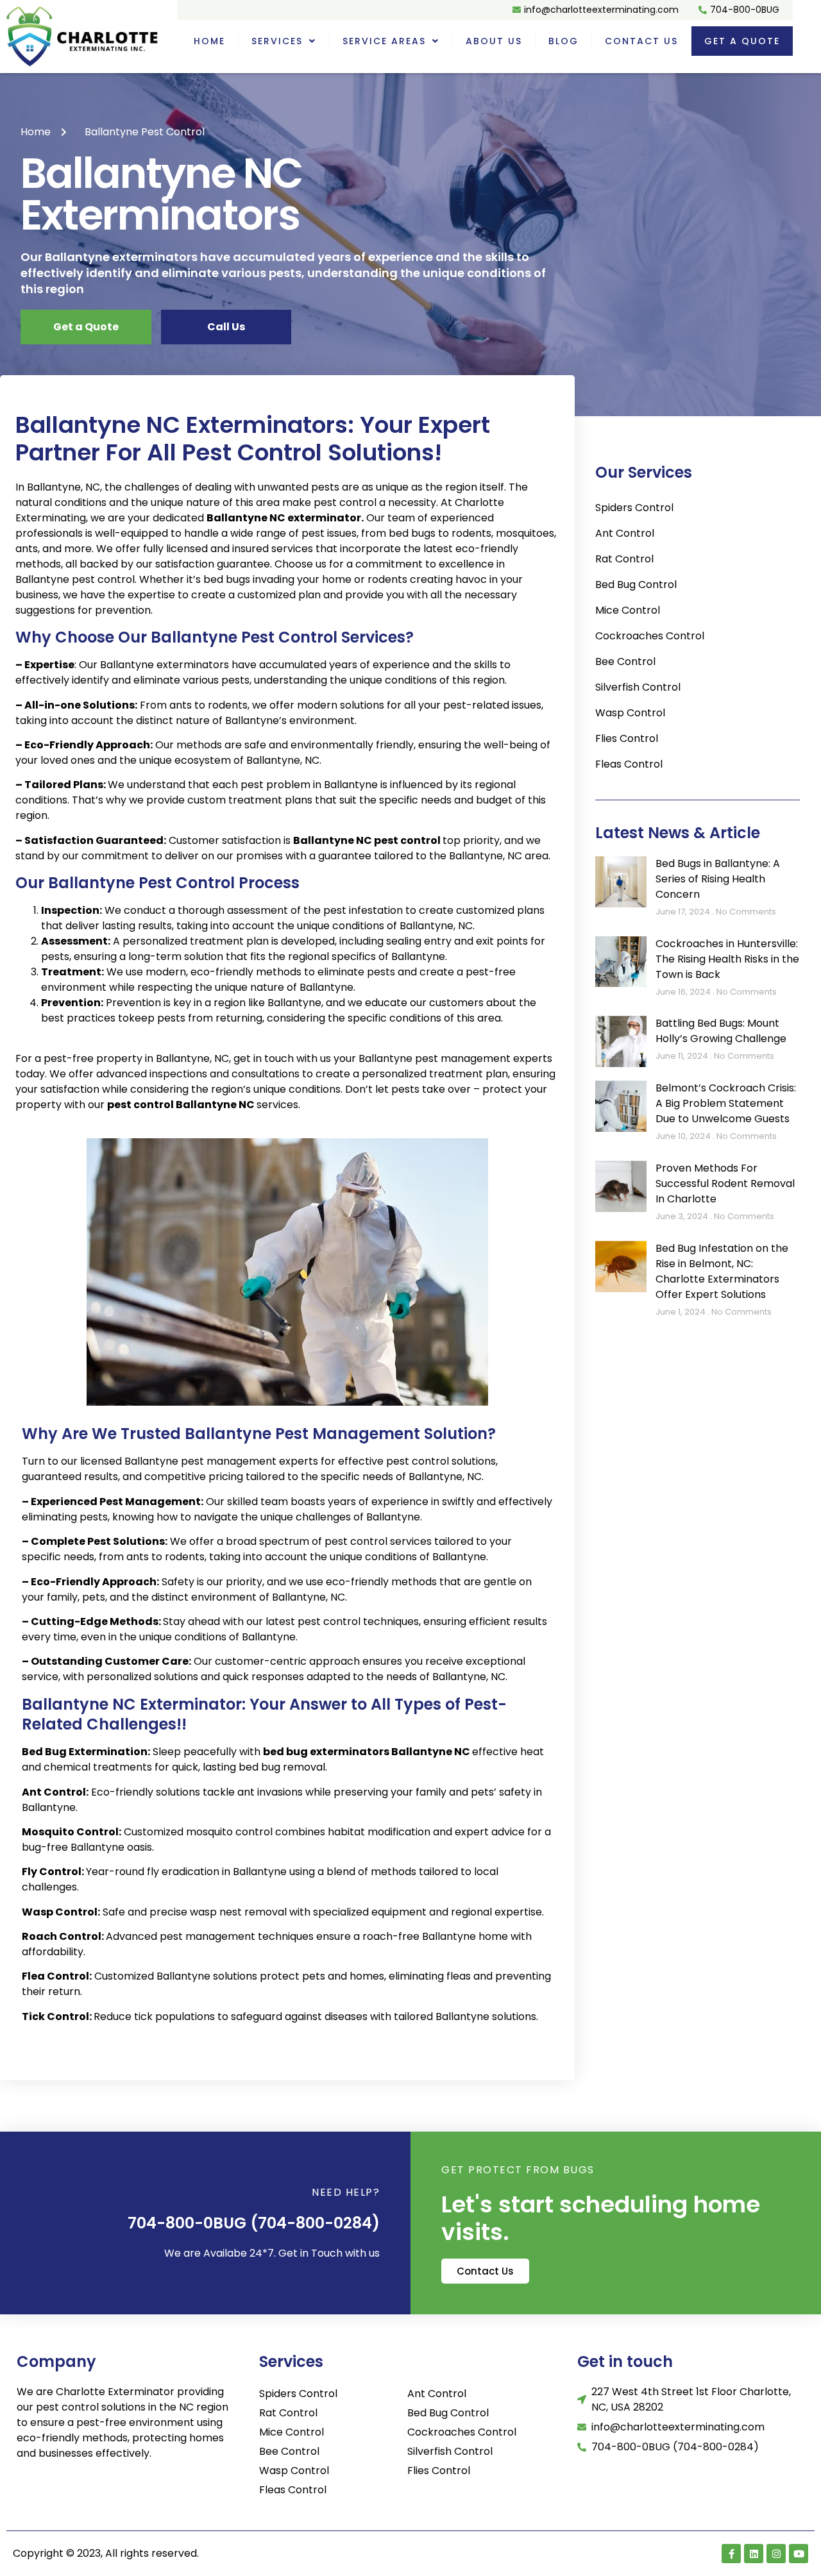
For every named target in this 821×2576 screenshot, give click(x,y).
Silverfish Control (638, 687)
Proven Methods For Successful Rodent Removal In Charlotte (725, 1183)
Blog (563, 41)
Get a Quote (86, 327)
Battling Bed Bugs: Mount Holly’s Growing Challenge (721, 1031)
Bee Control (625, 661)
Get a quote (742, 41)
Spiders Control (634, 508)
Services (277, 41)
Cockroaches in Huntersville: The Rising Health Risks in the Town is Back (727, 959)
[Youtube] (799, 2554)
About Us (494, 41)
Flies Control (627, 738)
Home (209, 41)
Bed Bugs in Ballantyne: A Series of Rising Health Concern (718, 879)
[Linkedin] (754, 2554)
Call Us (226, 327)
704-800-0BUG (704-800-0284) (254, 2223)
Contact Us (641, 41)
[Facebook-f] (731, 2554)
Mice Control (628, 610)
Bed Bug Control (636, 585)
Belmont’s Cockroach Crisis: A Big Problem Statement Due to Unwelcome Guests (726, 1103)
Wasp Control (630, 713)
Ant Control (625, 533)
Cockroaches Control (650, 636)
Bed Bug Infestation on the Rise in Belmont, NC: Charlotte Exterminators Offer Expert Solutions (722, 1271)
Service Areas (384, 41)
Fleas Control (629, 764)
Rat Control (624, 559)
